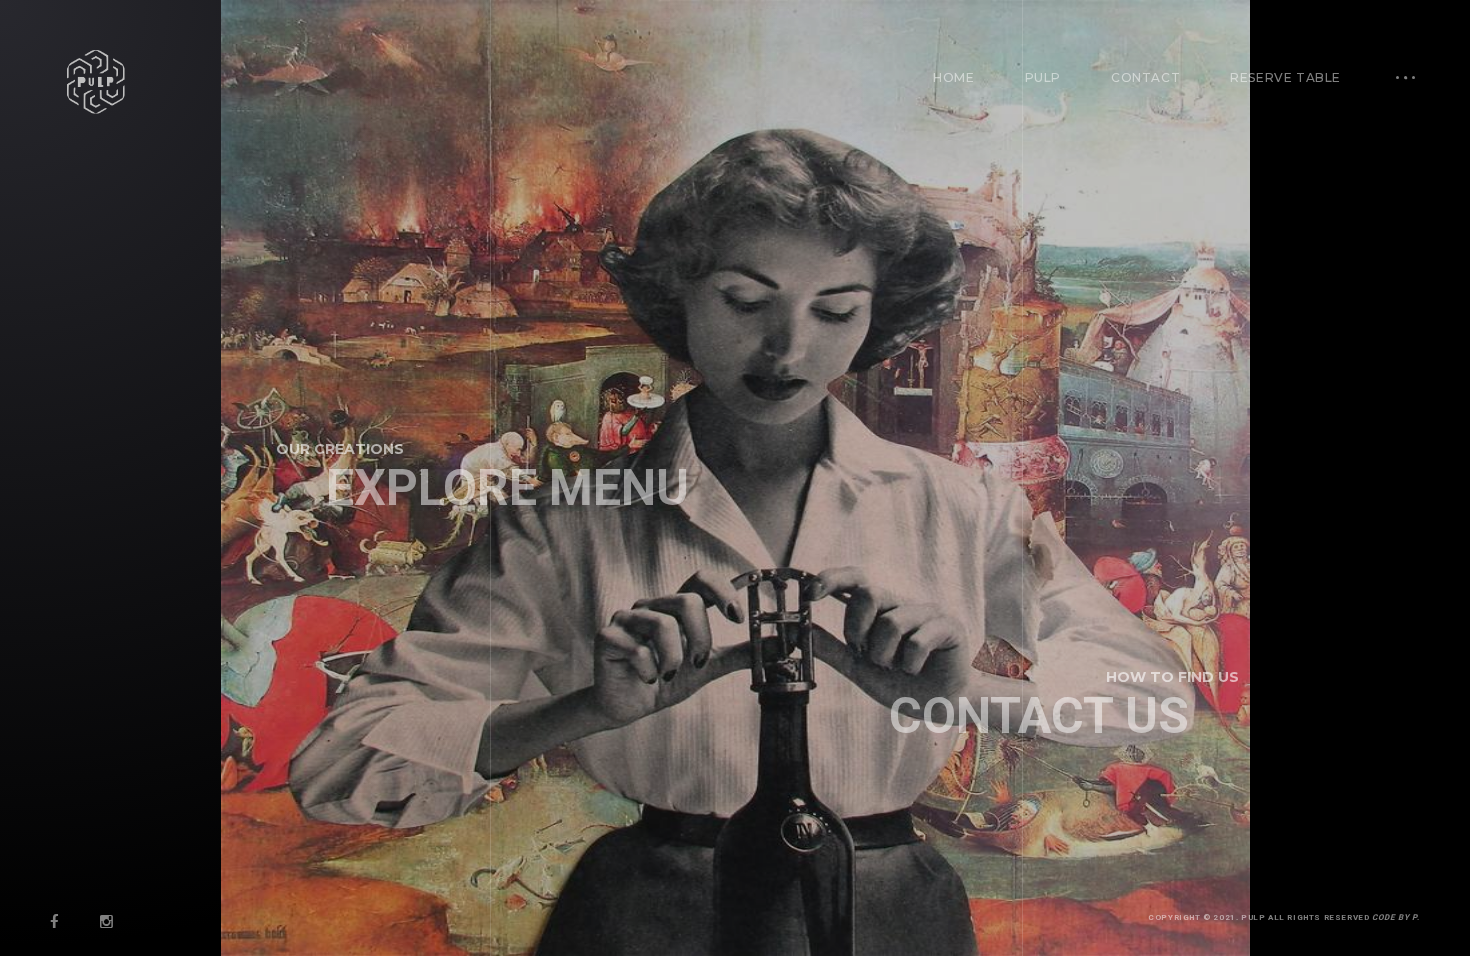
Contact (1145, 77)
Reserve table (1285, 77)
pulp (1043, 77)
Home (953, 77)
